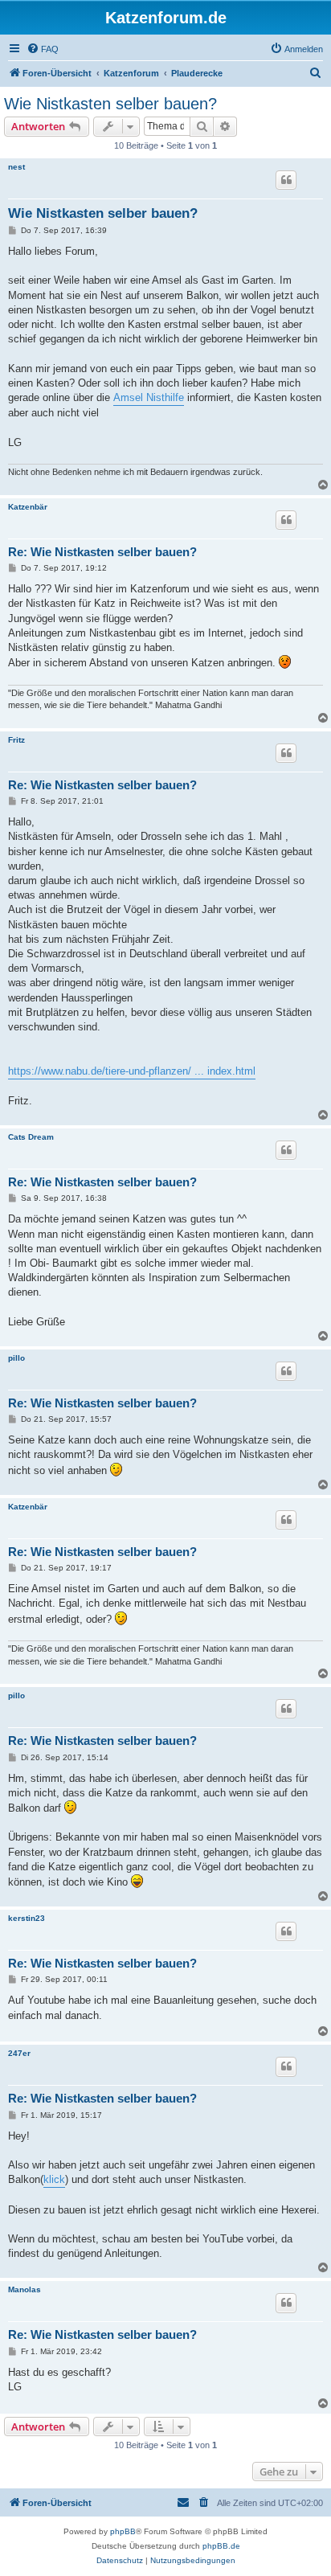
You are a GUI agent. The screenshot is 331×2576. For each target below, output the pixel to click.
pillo (16, 1358)
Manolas (25, 2289)
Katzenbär (28, 507)
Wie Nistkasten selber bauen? (110, 104)
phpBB (123, 2531)
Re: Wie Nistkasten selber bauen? (102, 552)
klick (54, 2179)
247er (19, 2053)
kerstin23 (27, 1918)
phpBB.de (221, 2546)
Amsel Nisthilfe (149, 397)
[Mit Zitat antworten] (286, 180)
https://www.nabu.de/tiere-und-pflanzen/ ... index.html (132, 1071)
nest (16, 167)
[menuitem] (43, 49)
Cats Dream (31, 1137)
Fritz (16, 740)
